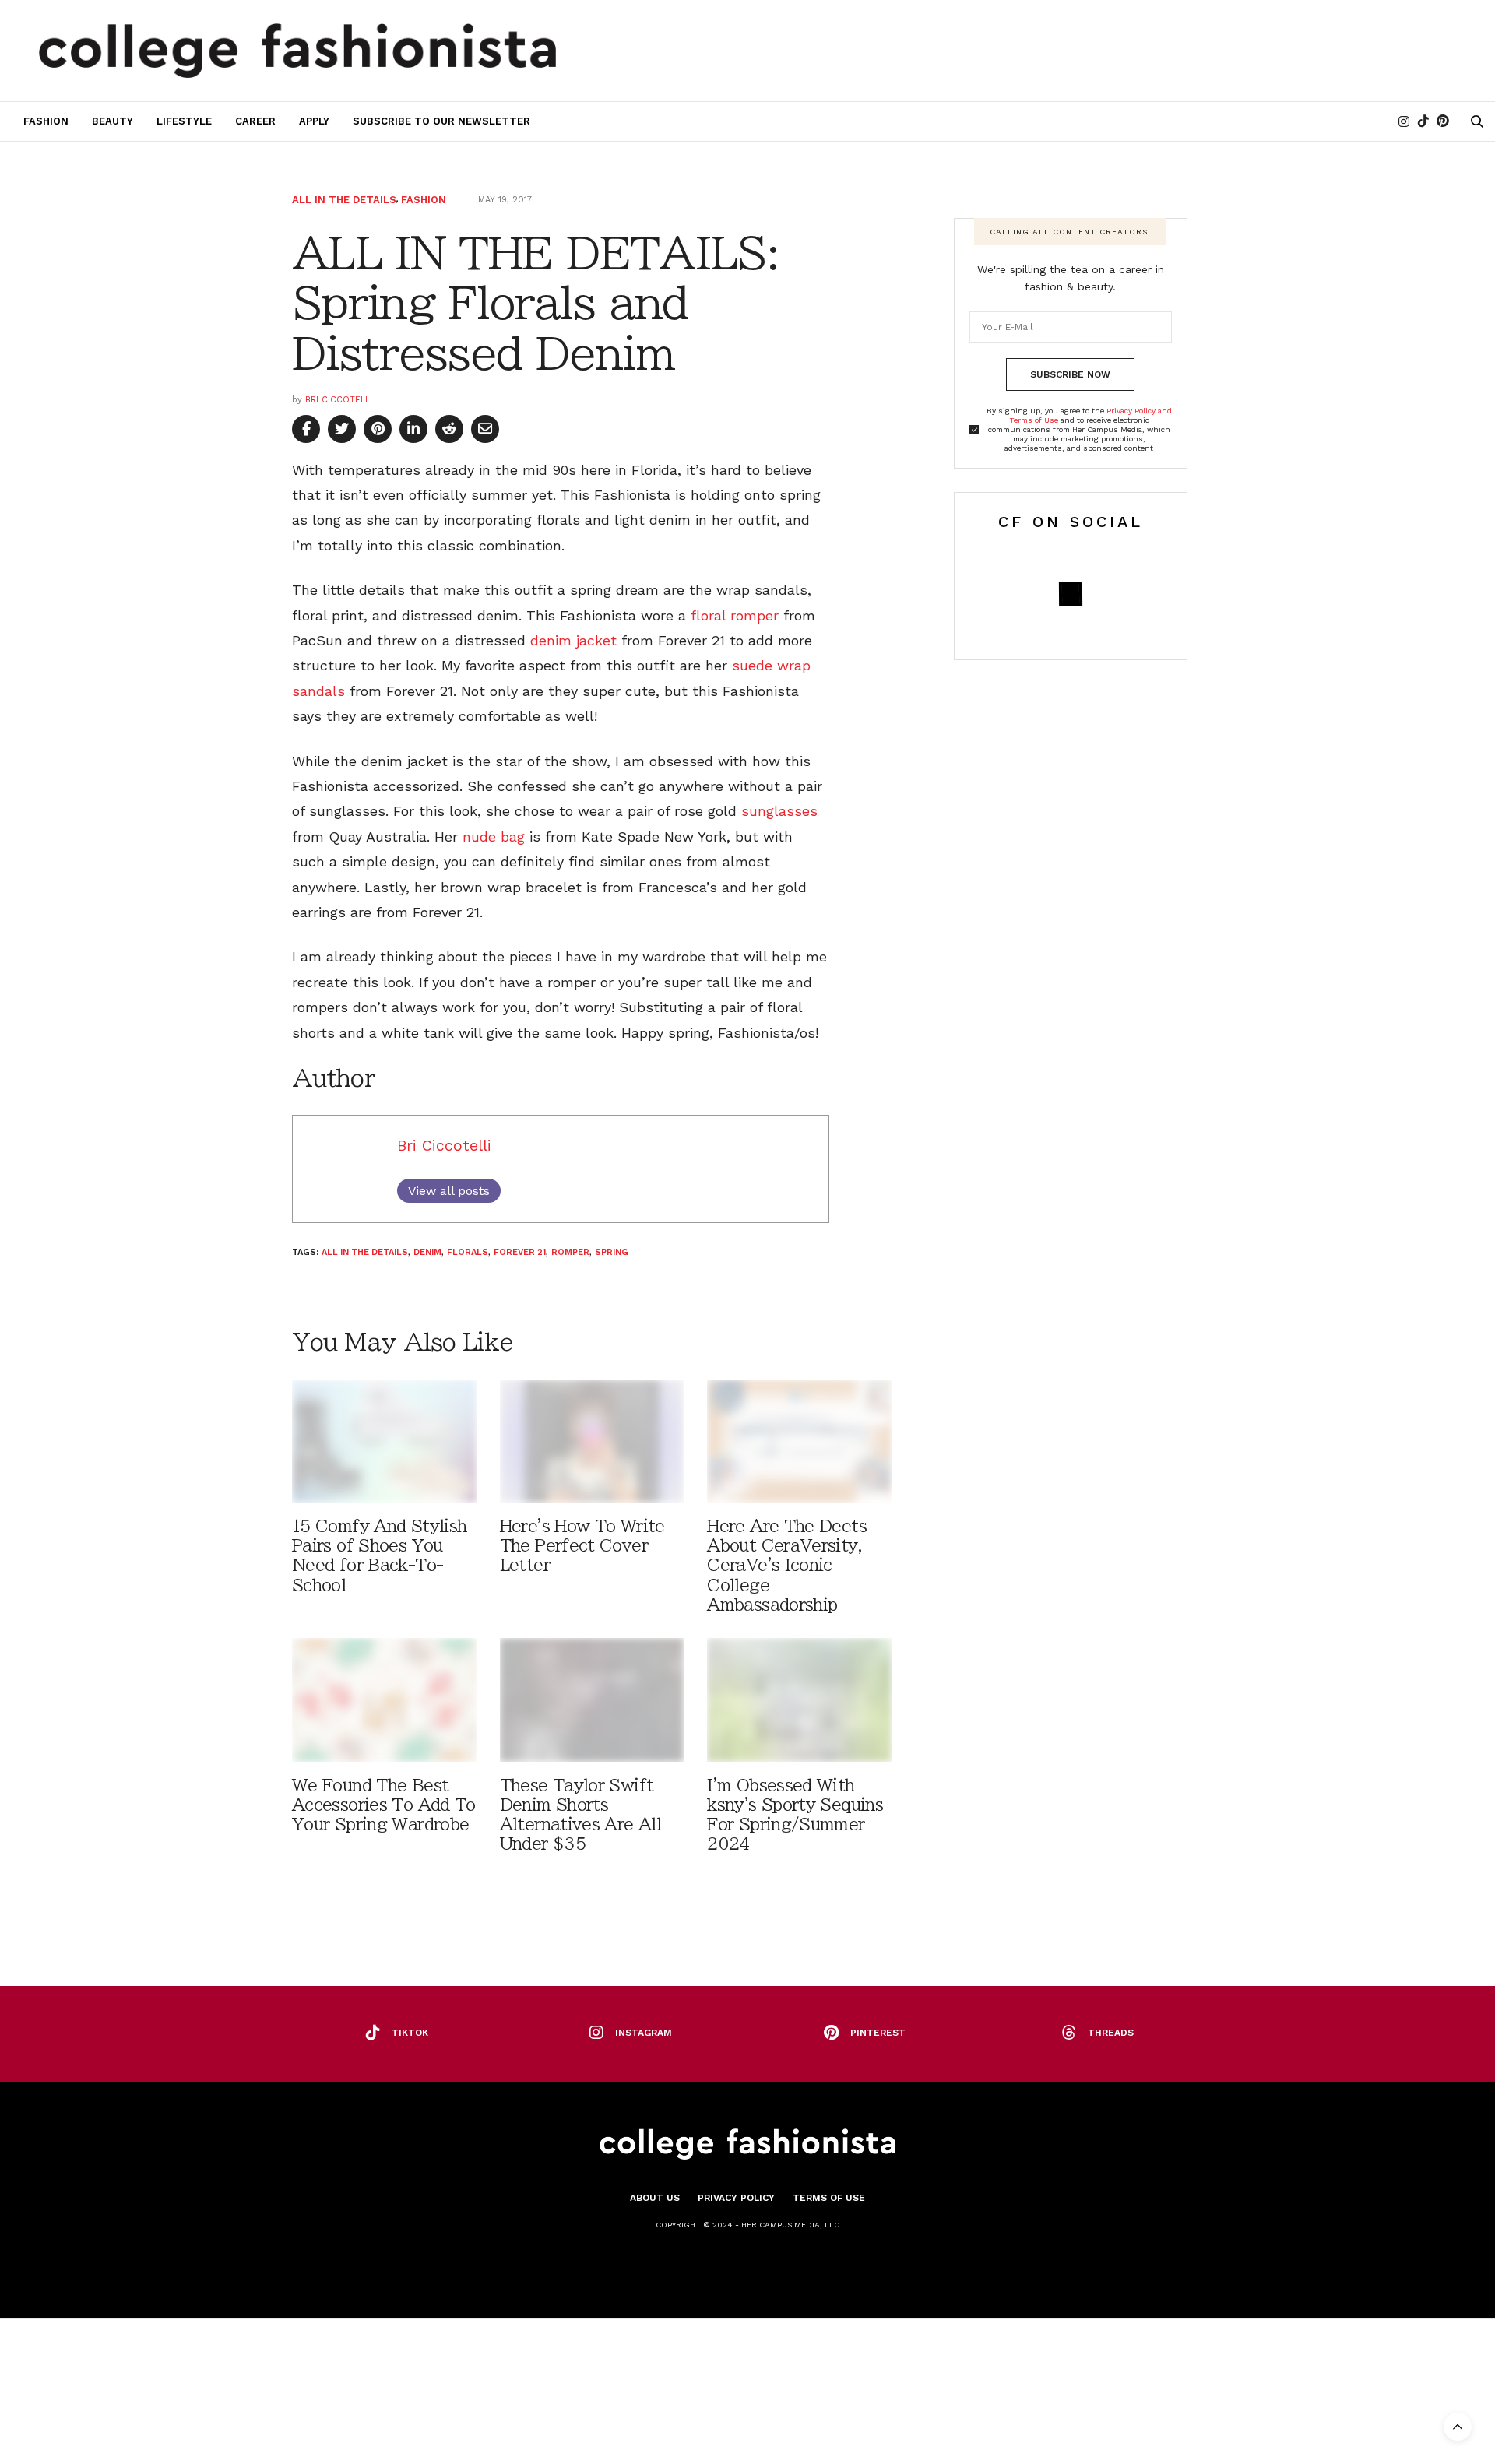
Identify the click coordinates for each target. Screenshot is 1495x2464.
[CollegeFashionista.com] (298, 51)
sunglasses (779, 811)
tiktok (410, 2033)
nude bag (494, 837)
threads (1111, 2033)
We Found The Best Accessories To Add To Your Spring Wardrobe (384, 1805)
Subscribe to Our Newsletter (441, 121)
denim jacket (573, 640)
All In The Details (344, 200)
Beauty (113, 121)
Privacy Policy (736, 2198)
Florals (468, 1252)
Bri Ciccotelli (339, 400)
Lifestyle (184, 121)
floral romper (735, 615)
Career (255, 121)
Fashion (46, 121)
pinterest (878, 2033)
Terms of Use (829, 2198)
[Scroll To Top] (1458, 2427)
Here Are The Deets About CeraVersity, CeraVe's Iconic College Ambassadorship (787, 1566)
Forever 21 (520, 1252)
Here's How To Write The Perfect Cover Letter (582, 1546)
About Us (655, 2198)
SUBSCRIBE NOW (1070, 374)
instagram (644, 2033)
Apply (314, 121)
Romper (570, 1252)
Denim (427, 1252)
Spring (612, 1252)
